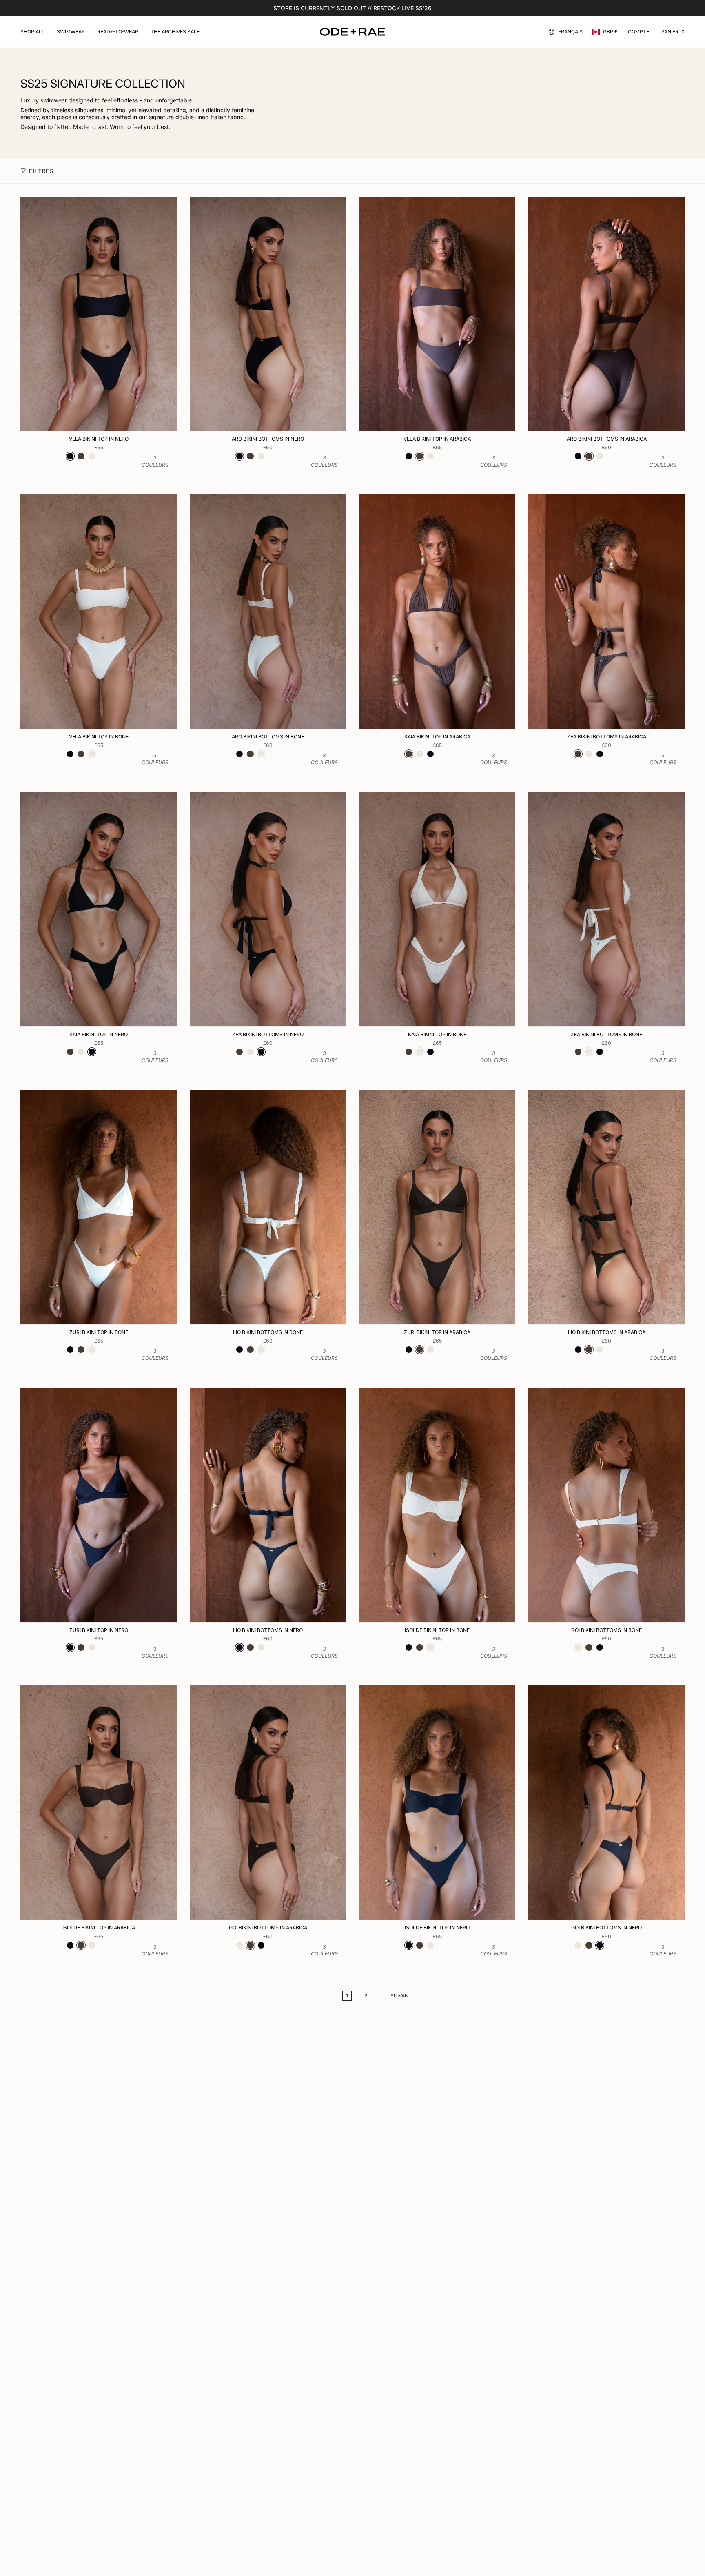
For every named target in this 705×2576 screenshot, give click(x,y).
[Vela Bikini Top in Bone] (99, 611)
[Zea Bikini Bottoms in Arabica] (606, 611)
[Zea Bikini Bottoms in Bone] (606, 909)
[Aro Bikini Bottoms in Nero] (268, 314)
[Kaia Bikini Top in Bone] (437, 909)
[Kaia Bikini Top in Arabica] (437, 611)
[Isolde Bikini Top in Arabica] (99, 1803)
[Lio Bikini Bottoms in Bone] (268, 1207)
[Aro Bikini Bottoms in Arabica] (606, 314)
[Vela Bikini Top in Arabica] (437, 314)
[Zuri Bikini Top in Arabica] (437, 1207)
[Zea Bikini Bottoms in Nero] (268, 909)
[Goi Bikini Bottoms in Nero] (606, 1803)
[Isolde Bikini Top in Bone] (437, 1505)
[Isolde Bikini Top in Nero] (437, 1803)
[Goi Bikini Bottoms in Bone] (606, 1505)
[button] (32, 32)
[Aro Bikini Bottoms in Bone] (268, 611)
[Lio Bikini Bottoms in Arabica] (606, 1207)
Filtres (41, 171)
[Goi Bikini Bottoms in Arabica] (268, 1803)
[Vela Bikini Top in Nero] (99, 314)
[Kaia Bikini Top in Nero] (99, 909)
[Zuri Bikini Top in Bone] (99, 1207)
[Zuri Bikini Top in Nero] (99, 1505)
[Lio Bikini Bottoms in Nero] (268, 1505)
